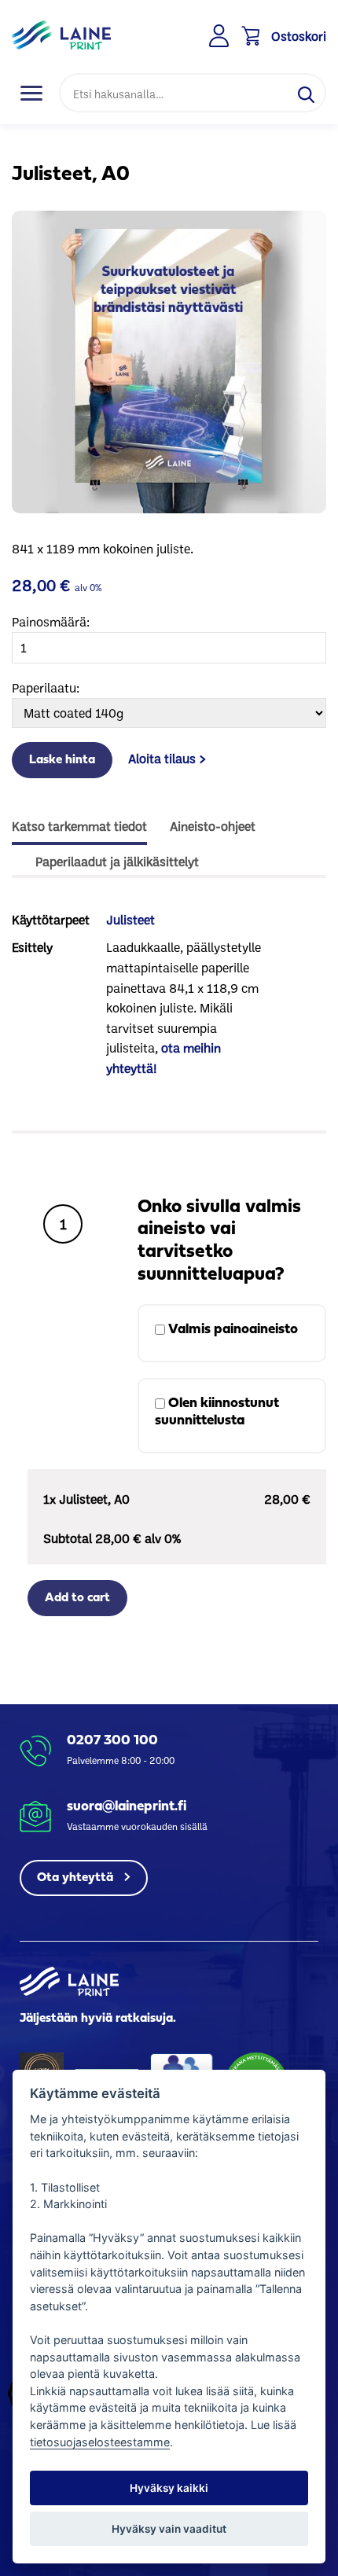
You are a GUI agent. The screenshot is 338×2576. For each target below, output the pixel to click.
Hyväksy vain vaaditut (169, 2529)
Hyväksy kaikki (169, 2488)
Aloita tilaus (162, 758)
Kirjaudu (220, 36)
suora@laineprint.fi (127, 1807)
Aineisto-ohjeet (213, 826)
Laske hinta (62, 760)
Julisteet (130, 919)
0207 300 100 (112, 1741)
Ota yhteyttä (77, 1878)
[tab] (79, 828)
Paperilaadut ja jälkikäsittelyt (117, 861)
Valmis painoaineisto (231, 1330)
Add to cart (77, 1598)
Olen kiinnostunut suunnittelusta (217, 1412)
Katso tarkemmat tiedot (79, 826)
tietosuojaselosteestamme (100, 2442)
